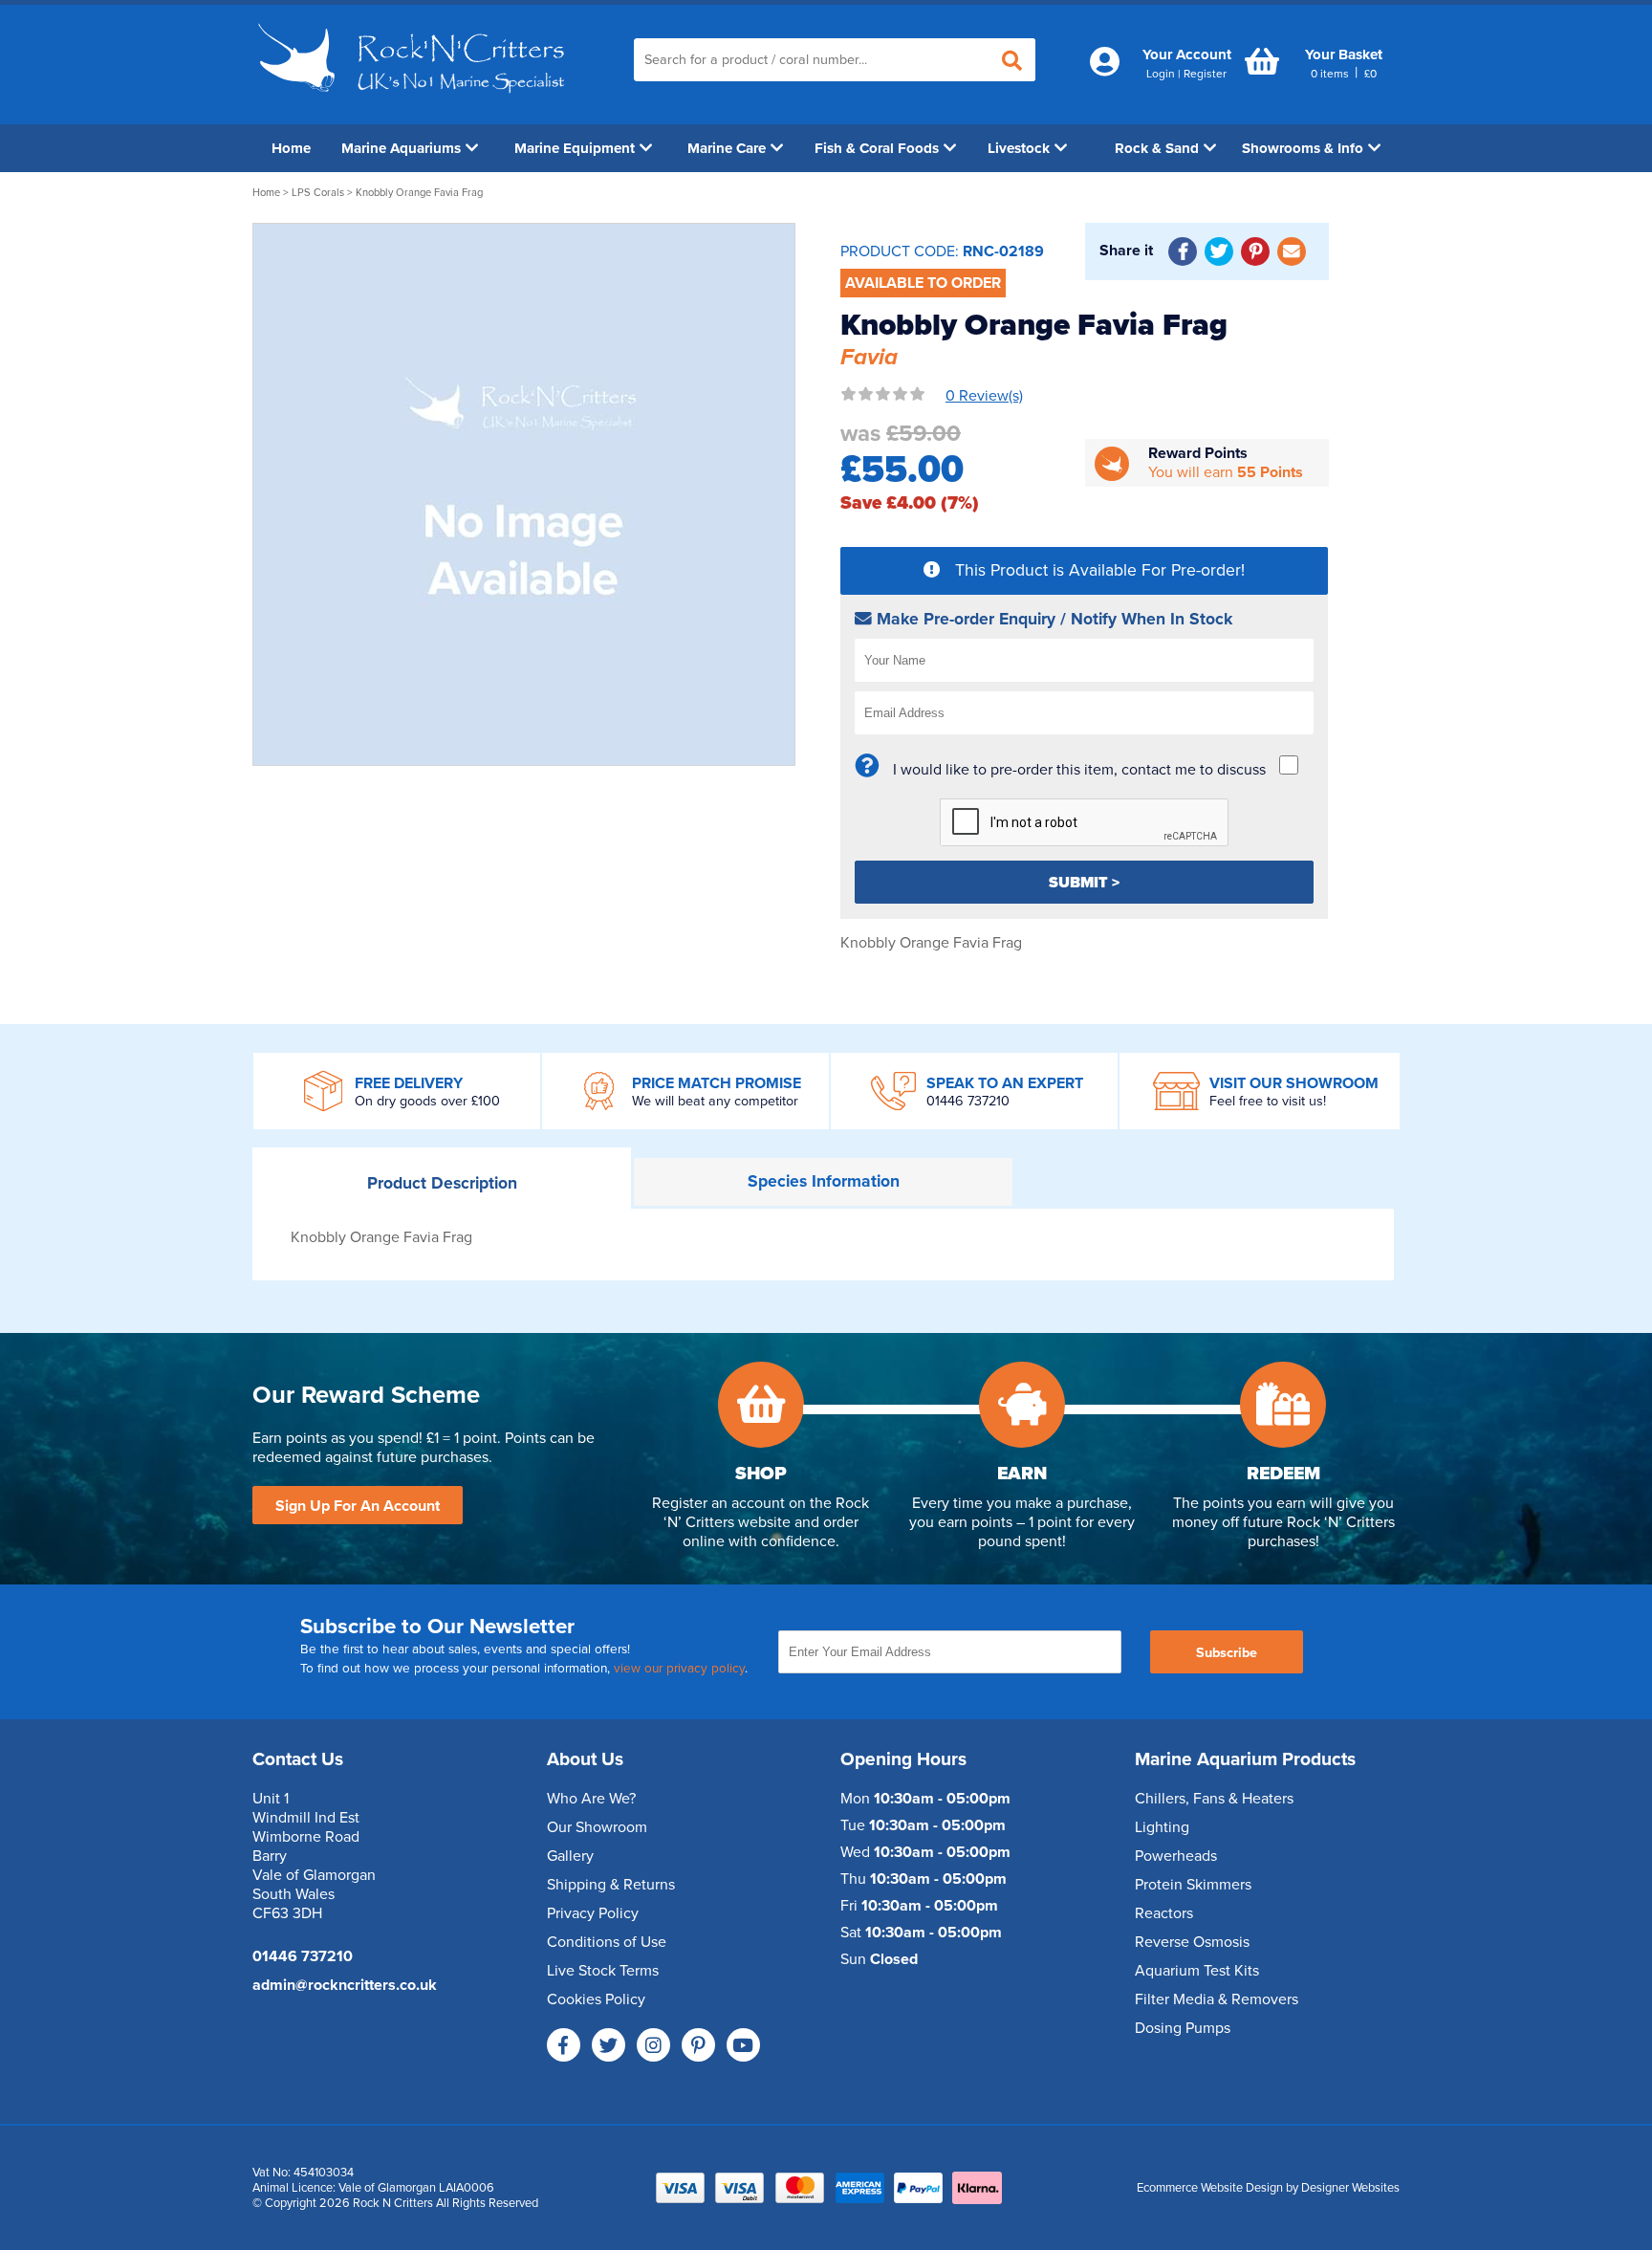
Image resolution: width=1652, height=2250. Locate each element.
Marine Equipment (575, 148)
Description (442, 1183)
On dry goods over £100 (427, 1101)
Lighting (1162, 1827)
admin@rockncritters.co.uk (345, 1985)
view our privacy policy (679, 1669)
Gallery (570, 1856)
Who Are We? (591, 1799)
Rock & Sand (1157, 148)
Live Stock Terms (603, 1971)
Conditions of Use (607, 1942)
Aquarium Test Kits (1197, 1971)
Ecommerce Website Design (1210, 2188)
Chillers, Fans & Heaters (1214, 1799)
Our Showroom (597, 1827)
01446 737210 (968, 1101)
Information (824, 1181)
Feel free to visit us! (1268, 1101)
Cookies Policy (596, 1999)
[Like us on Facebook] (564, 2045)
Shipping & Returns (611, 1885)
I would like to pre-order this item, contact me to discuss (1079, 770)
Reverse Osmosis (1192, 1942)
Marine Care (727, 148)
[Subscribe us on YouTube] (743, 2045)
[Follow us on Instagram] (653, 2045)
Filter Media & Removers (1217, 1999)
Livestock (1019, 148)
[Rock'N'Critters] (414, 100)
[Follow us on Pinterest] (698, 2045)
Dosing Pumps (1183, 2028)
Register (1205, 74)
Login (1161, 74)
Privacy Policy (593, 1913)
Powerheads (1176, 1856)
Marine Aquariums (401, 148)
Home (291, 148)
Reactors (1164, 1913)
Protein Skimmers (1193, 1885)
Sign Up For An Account (358, 1506)
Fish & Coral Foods (877, 148)
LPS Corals (318, 193)
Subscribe (1227, 1653)
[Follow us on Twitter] (609, 2045)
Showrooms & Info (1303, 148)
